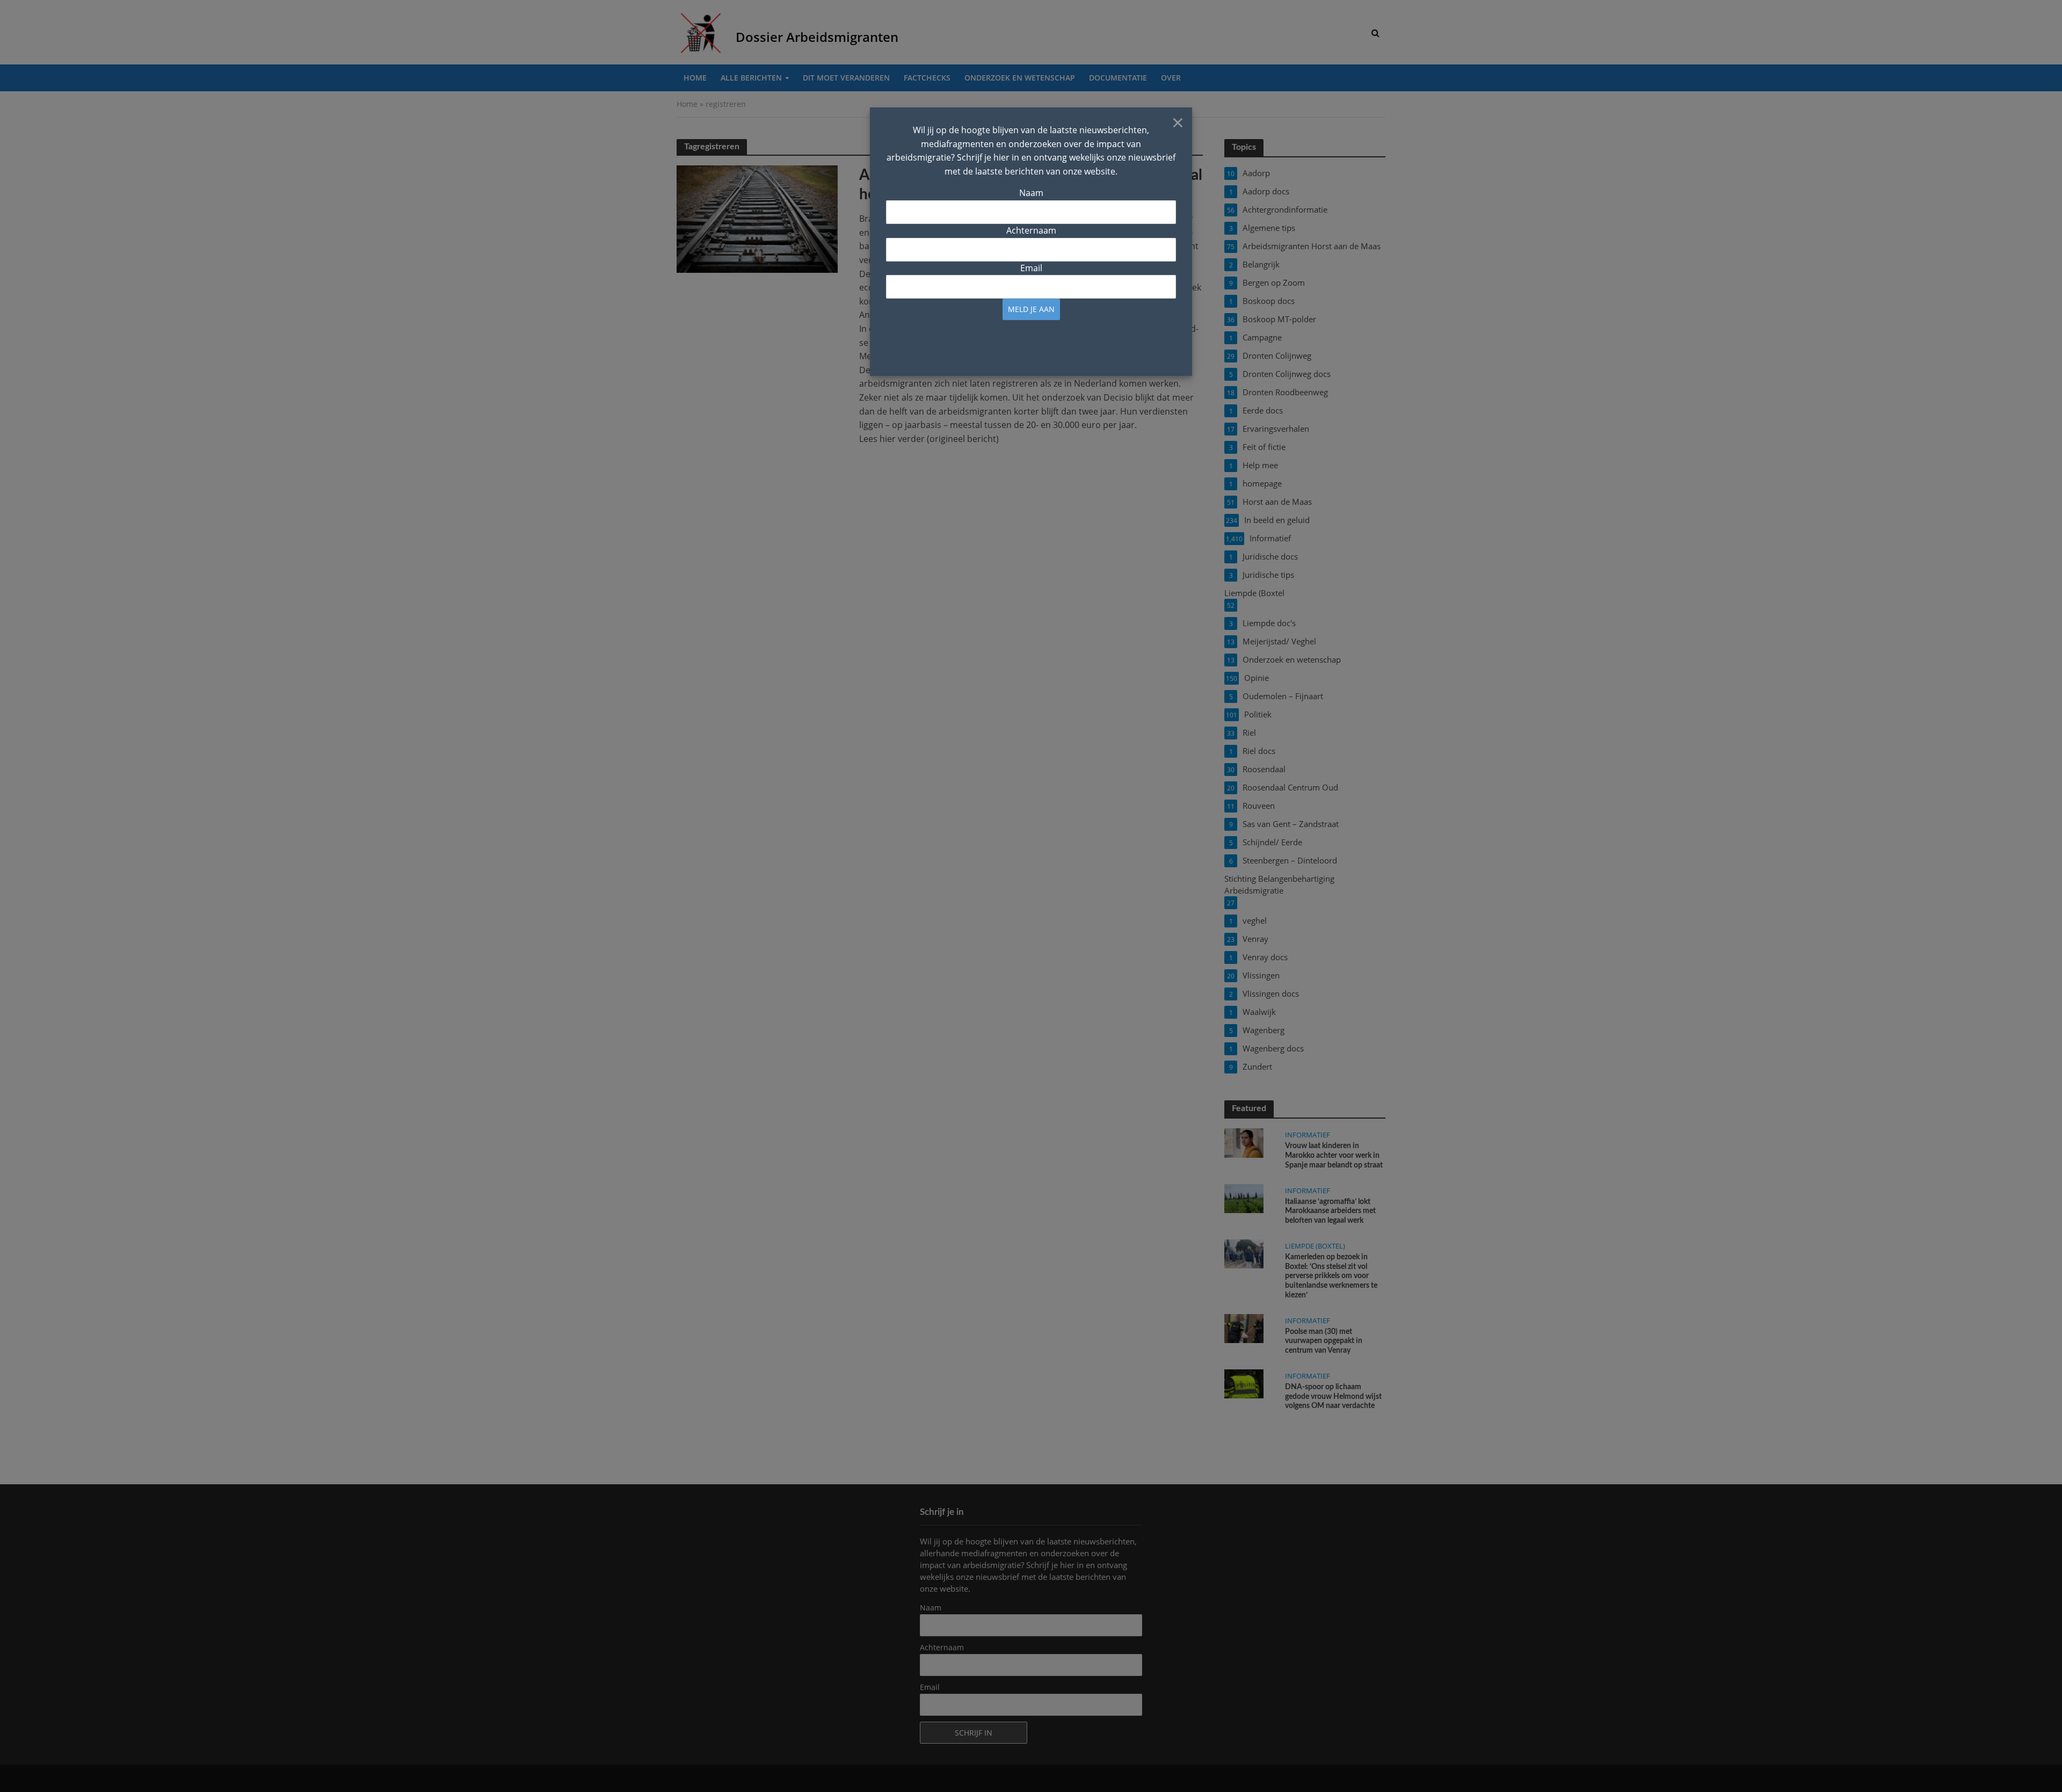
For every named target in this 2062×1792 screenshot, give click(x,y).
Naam (1031, 193)
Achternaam (1031, 230)
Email (1031, 268)
